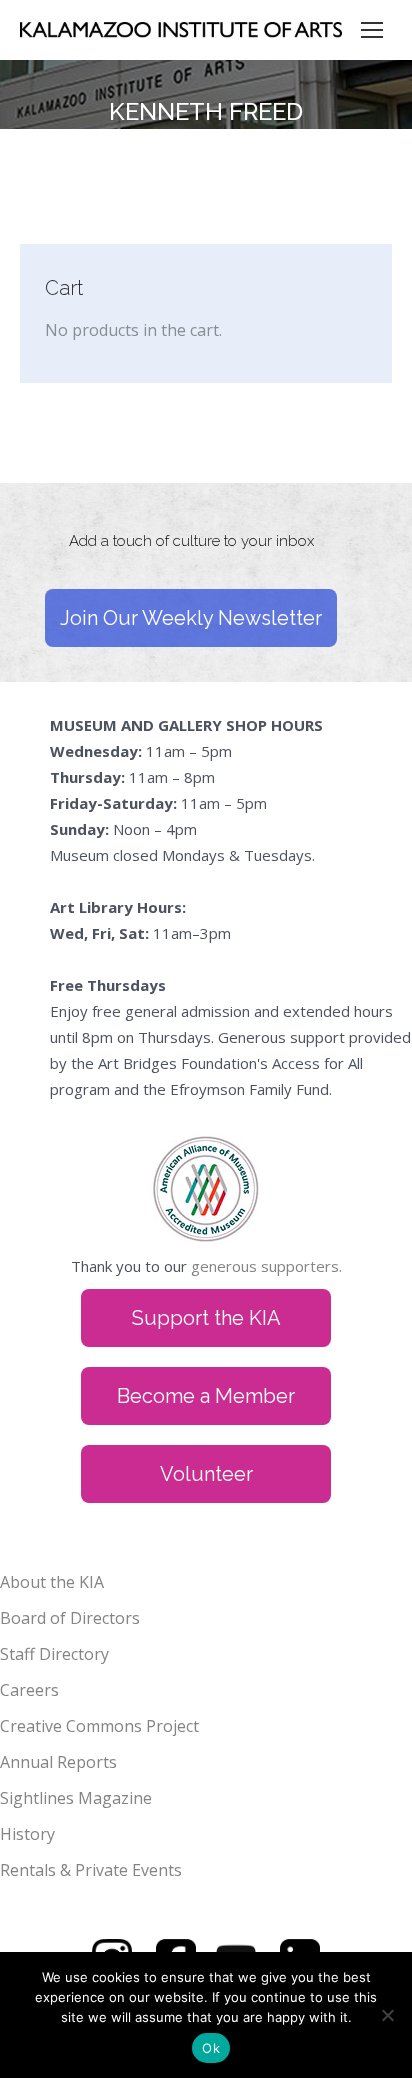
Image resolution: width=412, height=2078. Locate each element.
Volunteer (206, 1474)
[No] (387, 2015)
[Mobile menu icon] (372, 30)
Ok (211, 2048)
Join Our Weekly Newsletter (191, 618)
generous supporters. (266, 1266)
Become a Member (206, 1396)
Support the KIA (206, 1318)
